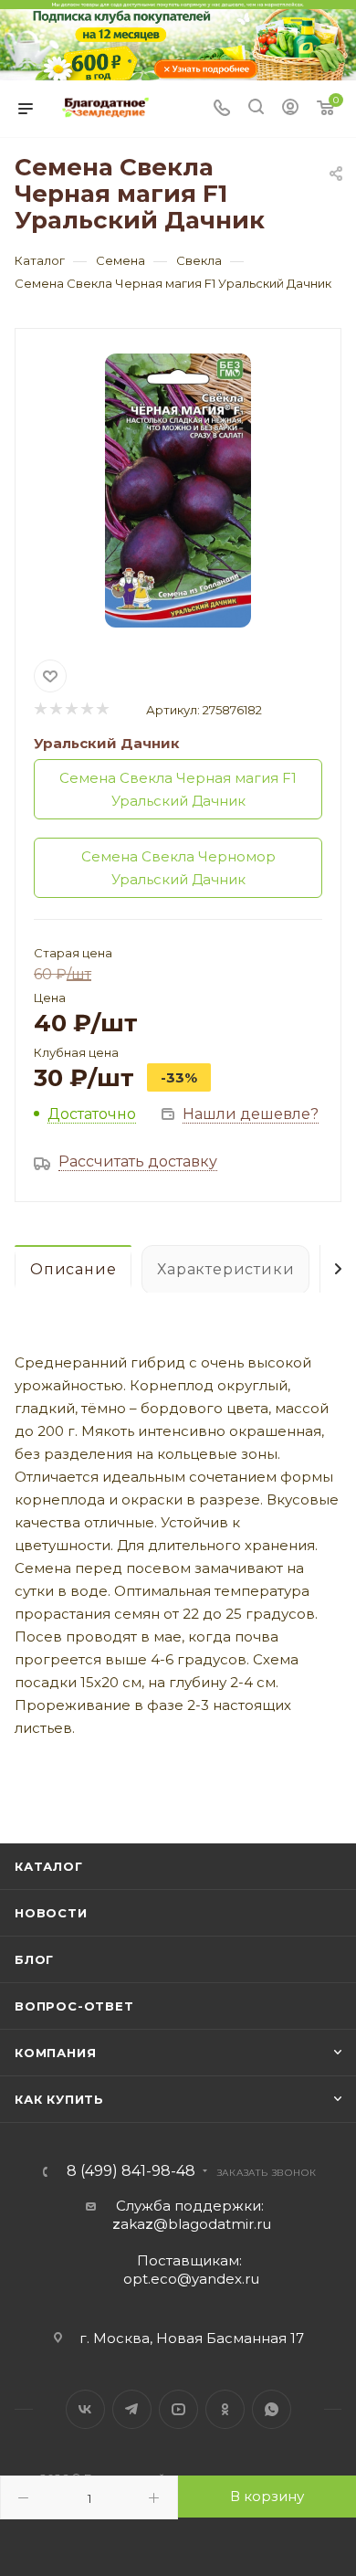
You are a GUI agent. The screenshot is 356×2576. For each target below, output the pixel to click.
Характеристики (225, 1269)
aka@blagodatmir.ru (192, 2224)
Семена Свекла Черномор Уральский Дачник (178, 868)
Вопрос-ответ (74, 2006)
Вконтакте (85, 2409)
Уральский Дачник (107, 743)
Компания (55, 2053)
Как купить (59, 2099)
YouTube (178, 2409)
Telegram (132, 2409)
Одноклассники (225, 2409)
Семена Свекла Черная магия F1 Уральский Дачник (178, 789)
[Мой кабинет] (290, 109)
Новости (51, 1913)
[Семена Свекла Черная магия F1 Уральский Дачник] (178, 491)
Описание (73, 1269)
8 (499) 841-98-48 (131, 2171)
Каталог (49, 1866)
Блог (34, 1959)
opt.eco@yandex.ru (191, 2279)
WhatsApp (272, 2409)
